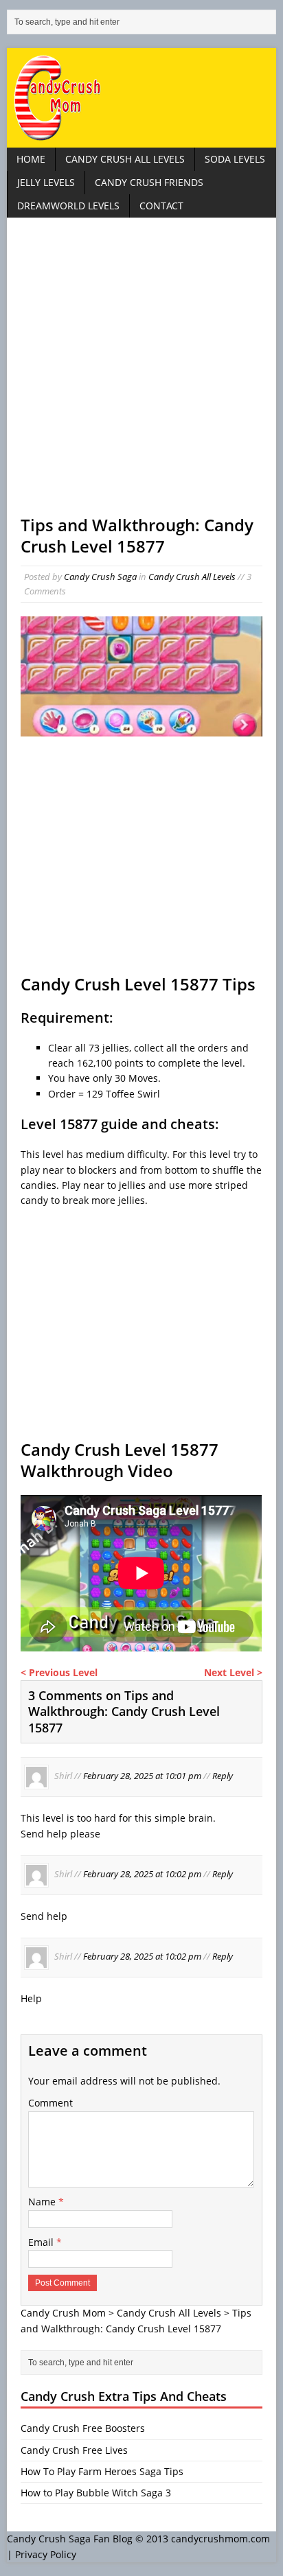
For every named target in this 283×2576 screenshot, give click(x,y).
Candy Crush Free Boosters (83, 2428)
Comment (50, 2103)
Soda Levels (235, 159)
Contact (161, 206)
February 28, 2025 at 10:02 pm (142, 1874)
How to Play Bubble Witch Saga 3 (96, 2493)
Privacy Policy (46, 2554)
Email (42, 2242)
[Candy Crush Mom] (141, 98)
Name (43, 2202)
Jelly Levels (46, 182)
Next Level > (233, 1672)
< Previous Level (59, 1672)
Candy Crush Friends (149, 182)
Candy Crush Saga (100, 577)
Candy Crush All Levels (125, 159)
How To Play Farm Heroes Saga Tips (102, 2471)
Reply (223, 1776)
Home (31, 159)
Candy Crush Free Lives (74, 2450)
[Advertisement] (141, 373)
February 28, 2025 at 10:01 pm (142, 1776)
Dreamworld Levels (68, 206)
